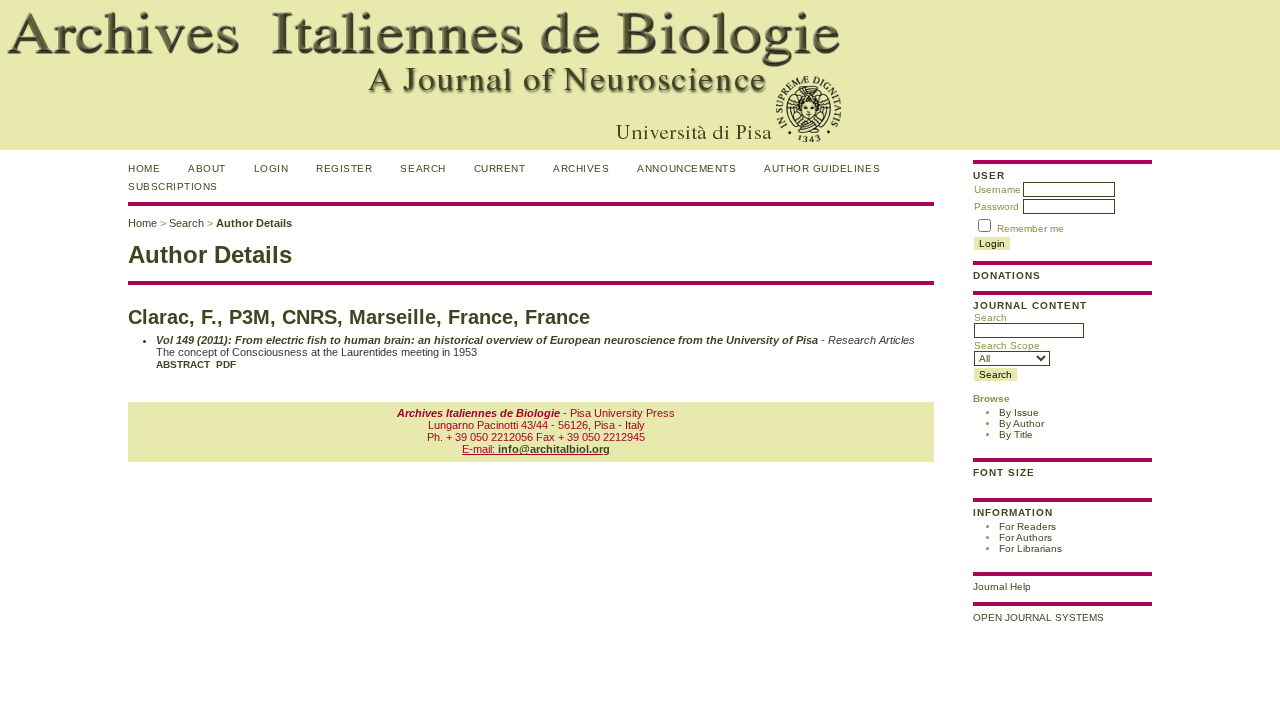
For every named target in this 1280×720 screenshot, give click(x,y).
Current (500, 168)
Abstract (183, 364)
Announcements (686, 168)
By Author (1021, 423)
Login (271, 168)
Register (344, 168)
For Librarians (1030, 548)
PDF (226, 364)
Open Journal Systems (1038, 617)
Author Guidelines (822, 168)
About (207, 168)
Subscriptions (173, 186)
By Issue (1019, 412)
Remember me (1030, 228)
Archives (581, 168)
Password (996, 206)
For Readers (1027, 526)
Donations (1007, 275)
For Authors (1025, 537)
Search (990, 317)
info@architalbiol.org (554, 449)
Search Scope (1007, 345)
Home (144, 168)
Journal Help (1002, 586)
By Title (1016, 434)
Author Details (254, 223)
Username (997, 189)
